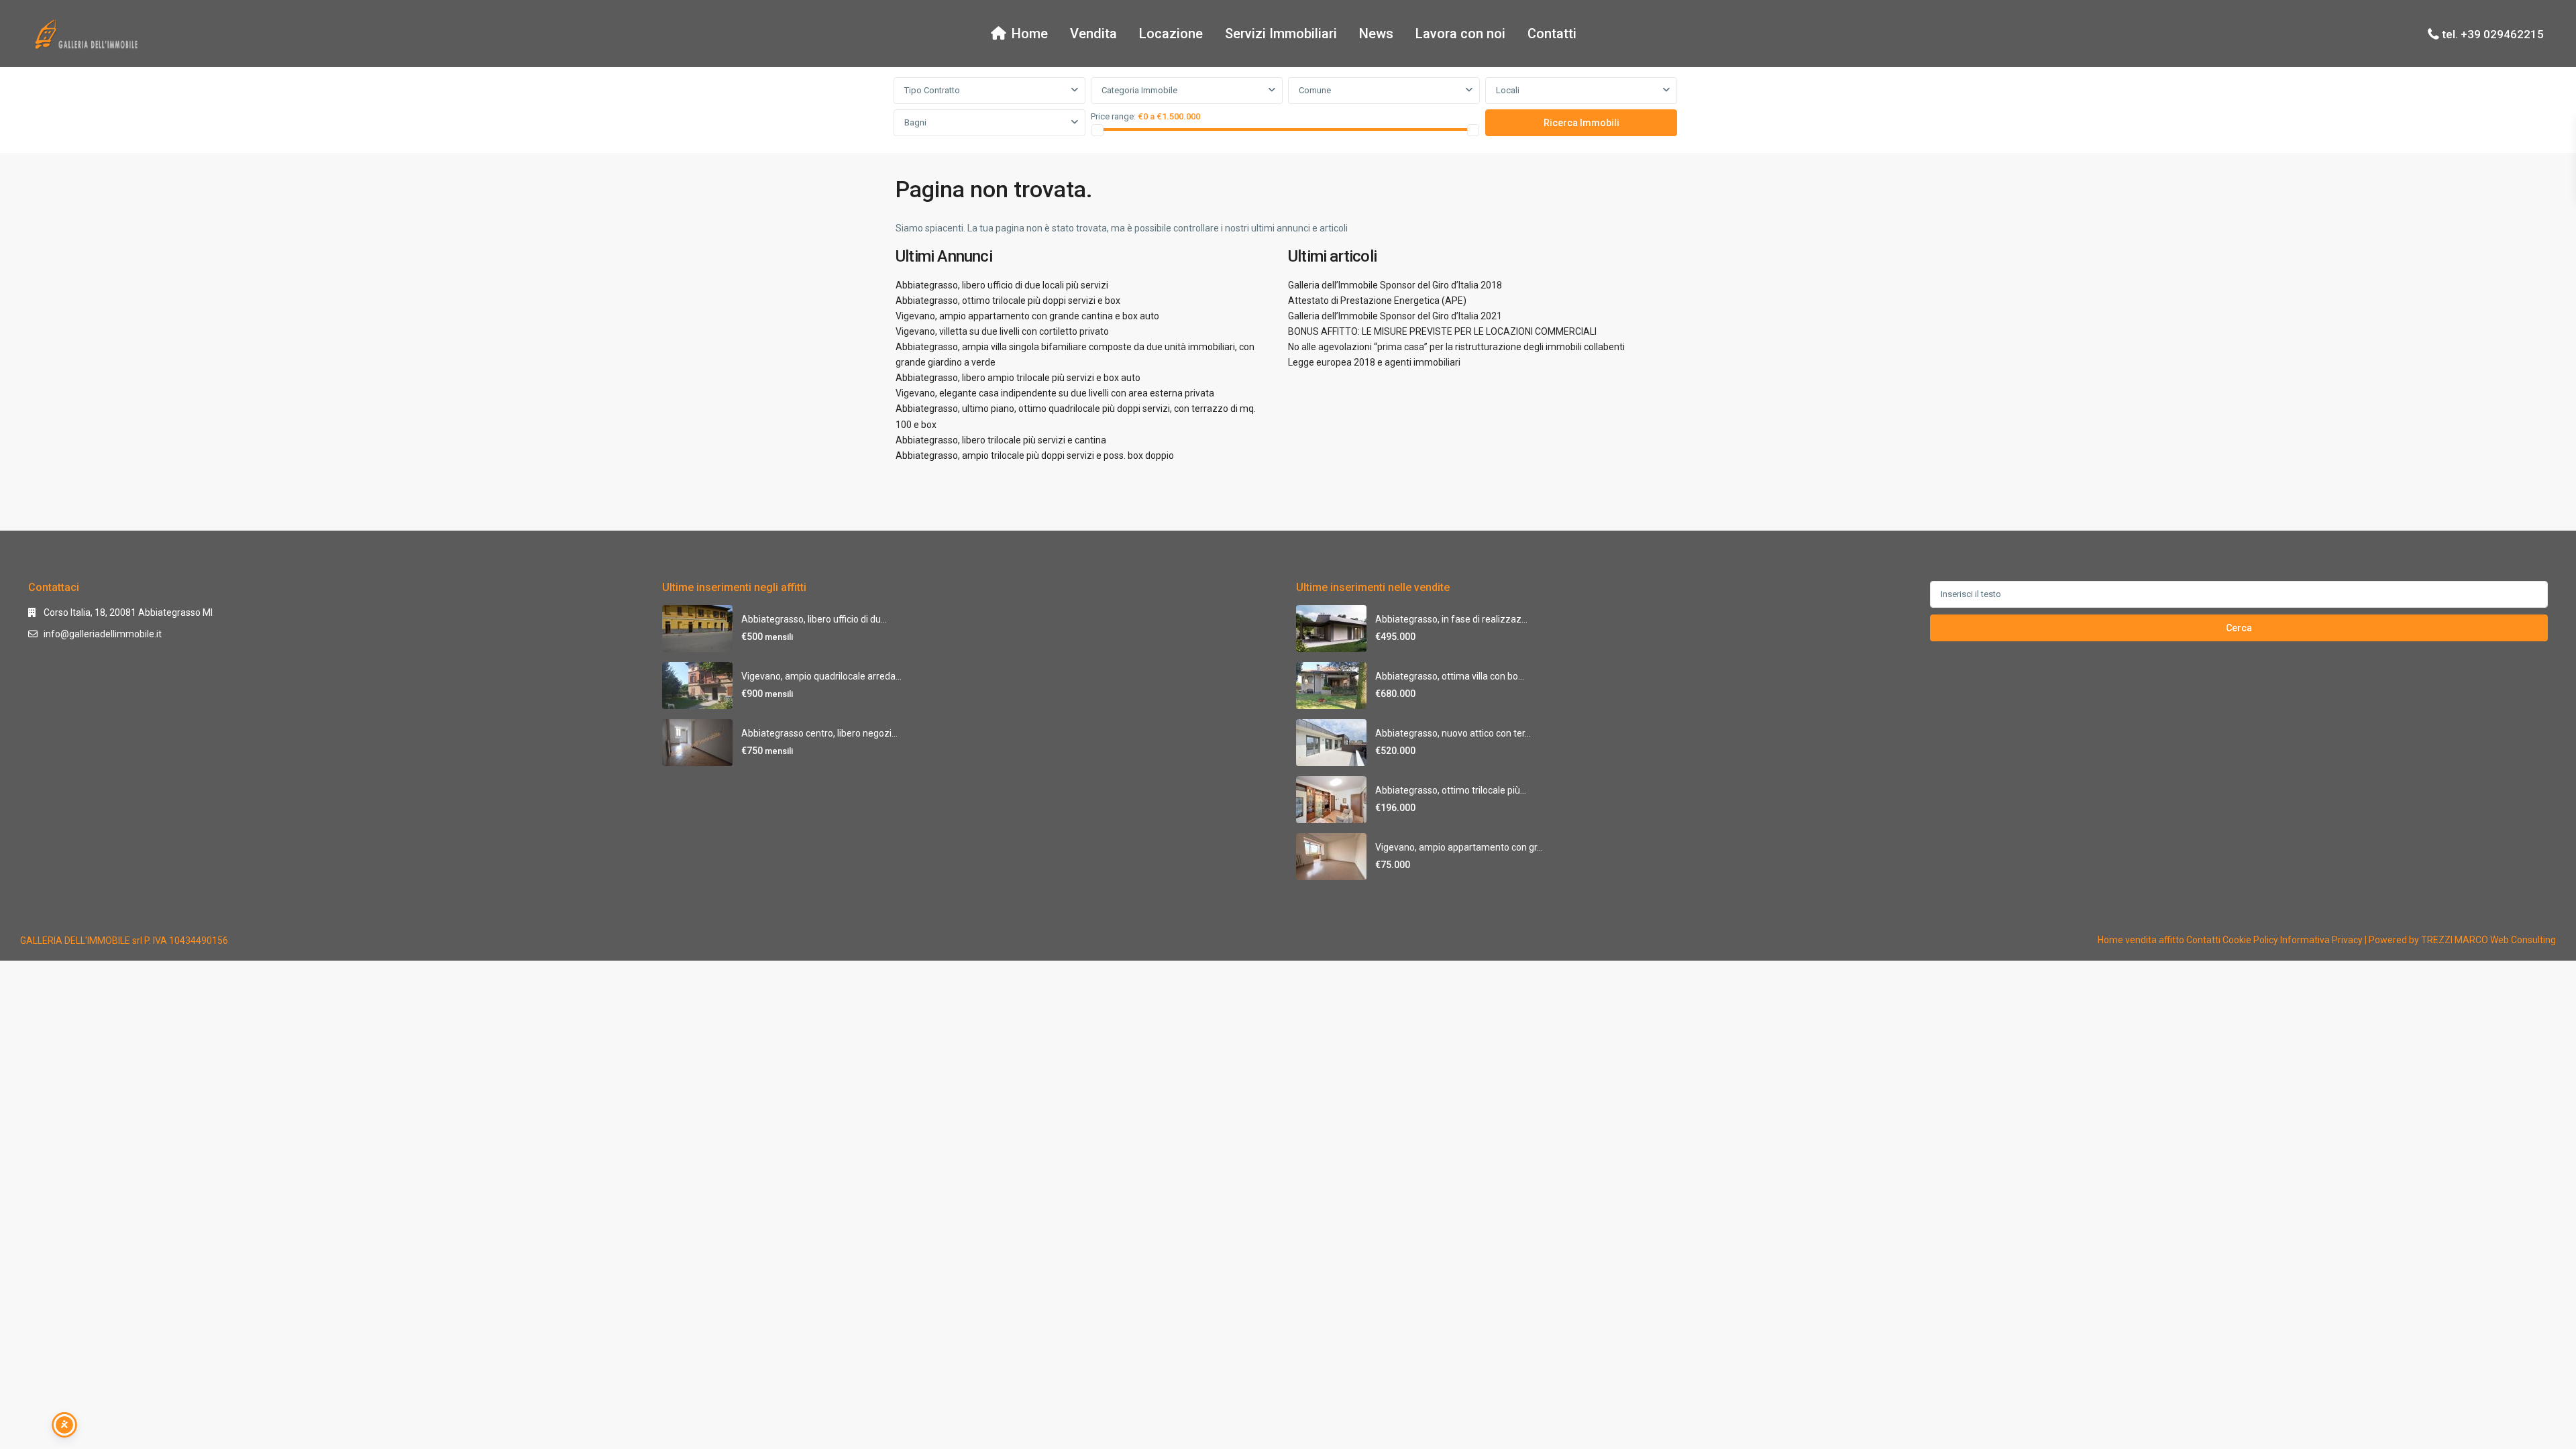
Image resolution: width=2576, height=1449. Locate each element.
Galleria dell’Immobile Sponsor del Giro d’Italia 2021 (1395, 316)
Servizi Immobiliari (1281, 34)
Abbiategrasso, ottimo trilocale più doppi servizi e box (1008, 301)
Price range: (1113, 116)
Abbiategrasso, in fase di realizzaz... (1451, 619)
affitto (2171, 940)
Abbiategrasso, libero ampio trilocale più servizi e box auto (1018, 378)
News (1376, 34)
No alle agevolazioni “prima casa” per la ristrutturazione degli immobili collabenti (1456, 347)
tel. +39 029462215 (2493, 34)
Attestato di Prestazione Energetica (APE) (1377, 301)
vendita (2141, 940)
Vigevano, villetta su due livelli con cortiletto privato (1002, 331)
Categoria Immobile (1139, 90)
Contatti (1552, 34)
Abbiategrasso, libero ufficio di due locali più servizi (1002, 285)
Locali (1508, 90)
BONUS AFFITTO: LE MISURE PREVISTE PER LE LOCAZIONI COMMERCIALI (1442, 331)
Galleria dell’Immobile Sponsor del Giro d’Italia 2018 (1395, 285)
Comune (1315, 90)
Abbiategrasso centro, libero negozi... (819, 733)
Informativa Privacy (2321, 940)
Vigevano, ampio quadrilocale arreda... (821, 676)
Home (1030, 34)
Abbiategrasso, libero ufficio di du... (814, 619)
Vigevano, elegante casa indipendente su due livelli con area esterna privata (1055, 393)
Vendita (1093, 34)
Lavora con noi (1460, 34)
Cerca (2239, 628)
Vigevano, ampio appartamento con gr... (1459, 847)
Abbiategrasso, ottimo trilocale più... (1451, 790)
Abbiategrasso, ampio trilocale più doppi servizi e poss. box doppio (1035, 455)
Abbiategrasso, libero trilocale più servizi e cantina (1001, 440)
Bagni (915, 122)
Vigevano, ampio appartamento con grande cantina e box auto (1027, 316)
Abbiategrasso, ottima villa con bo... (1450, 676)
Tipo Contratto (932, 90)
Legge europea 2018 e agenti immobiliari (1374, 362)
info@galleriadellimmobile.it (103, 634)
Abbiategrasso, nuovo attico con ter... (1453, 733)
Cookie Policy (2250, 940)
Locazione (1171, 34)
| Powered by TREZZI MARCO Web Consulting (2460, 940)
